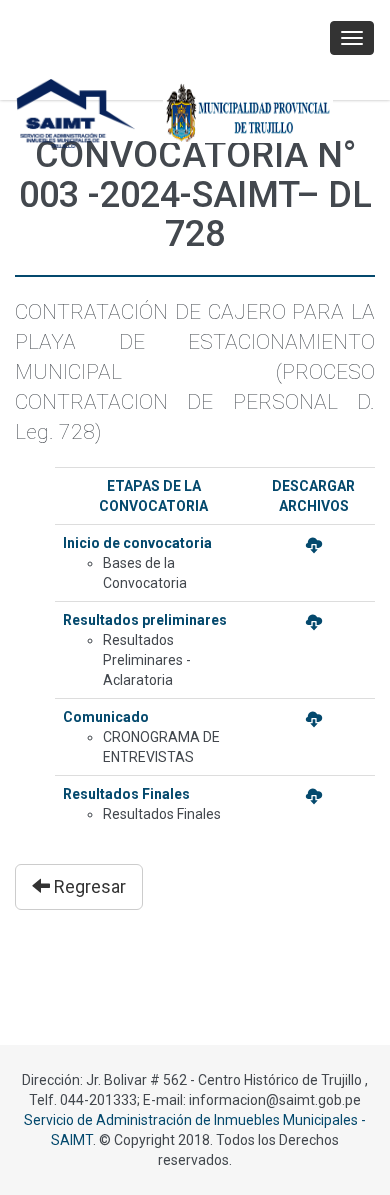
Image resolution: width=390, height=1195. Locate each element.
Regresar (88, 886)
